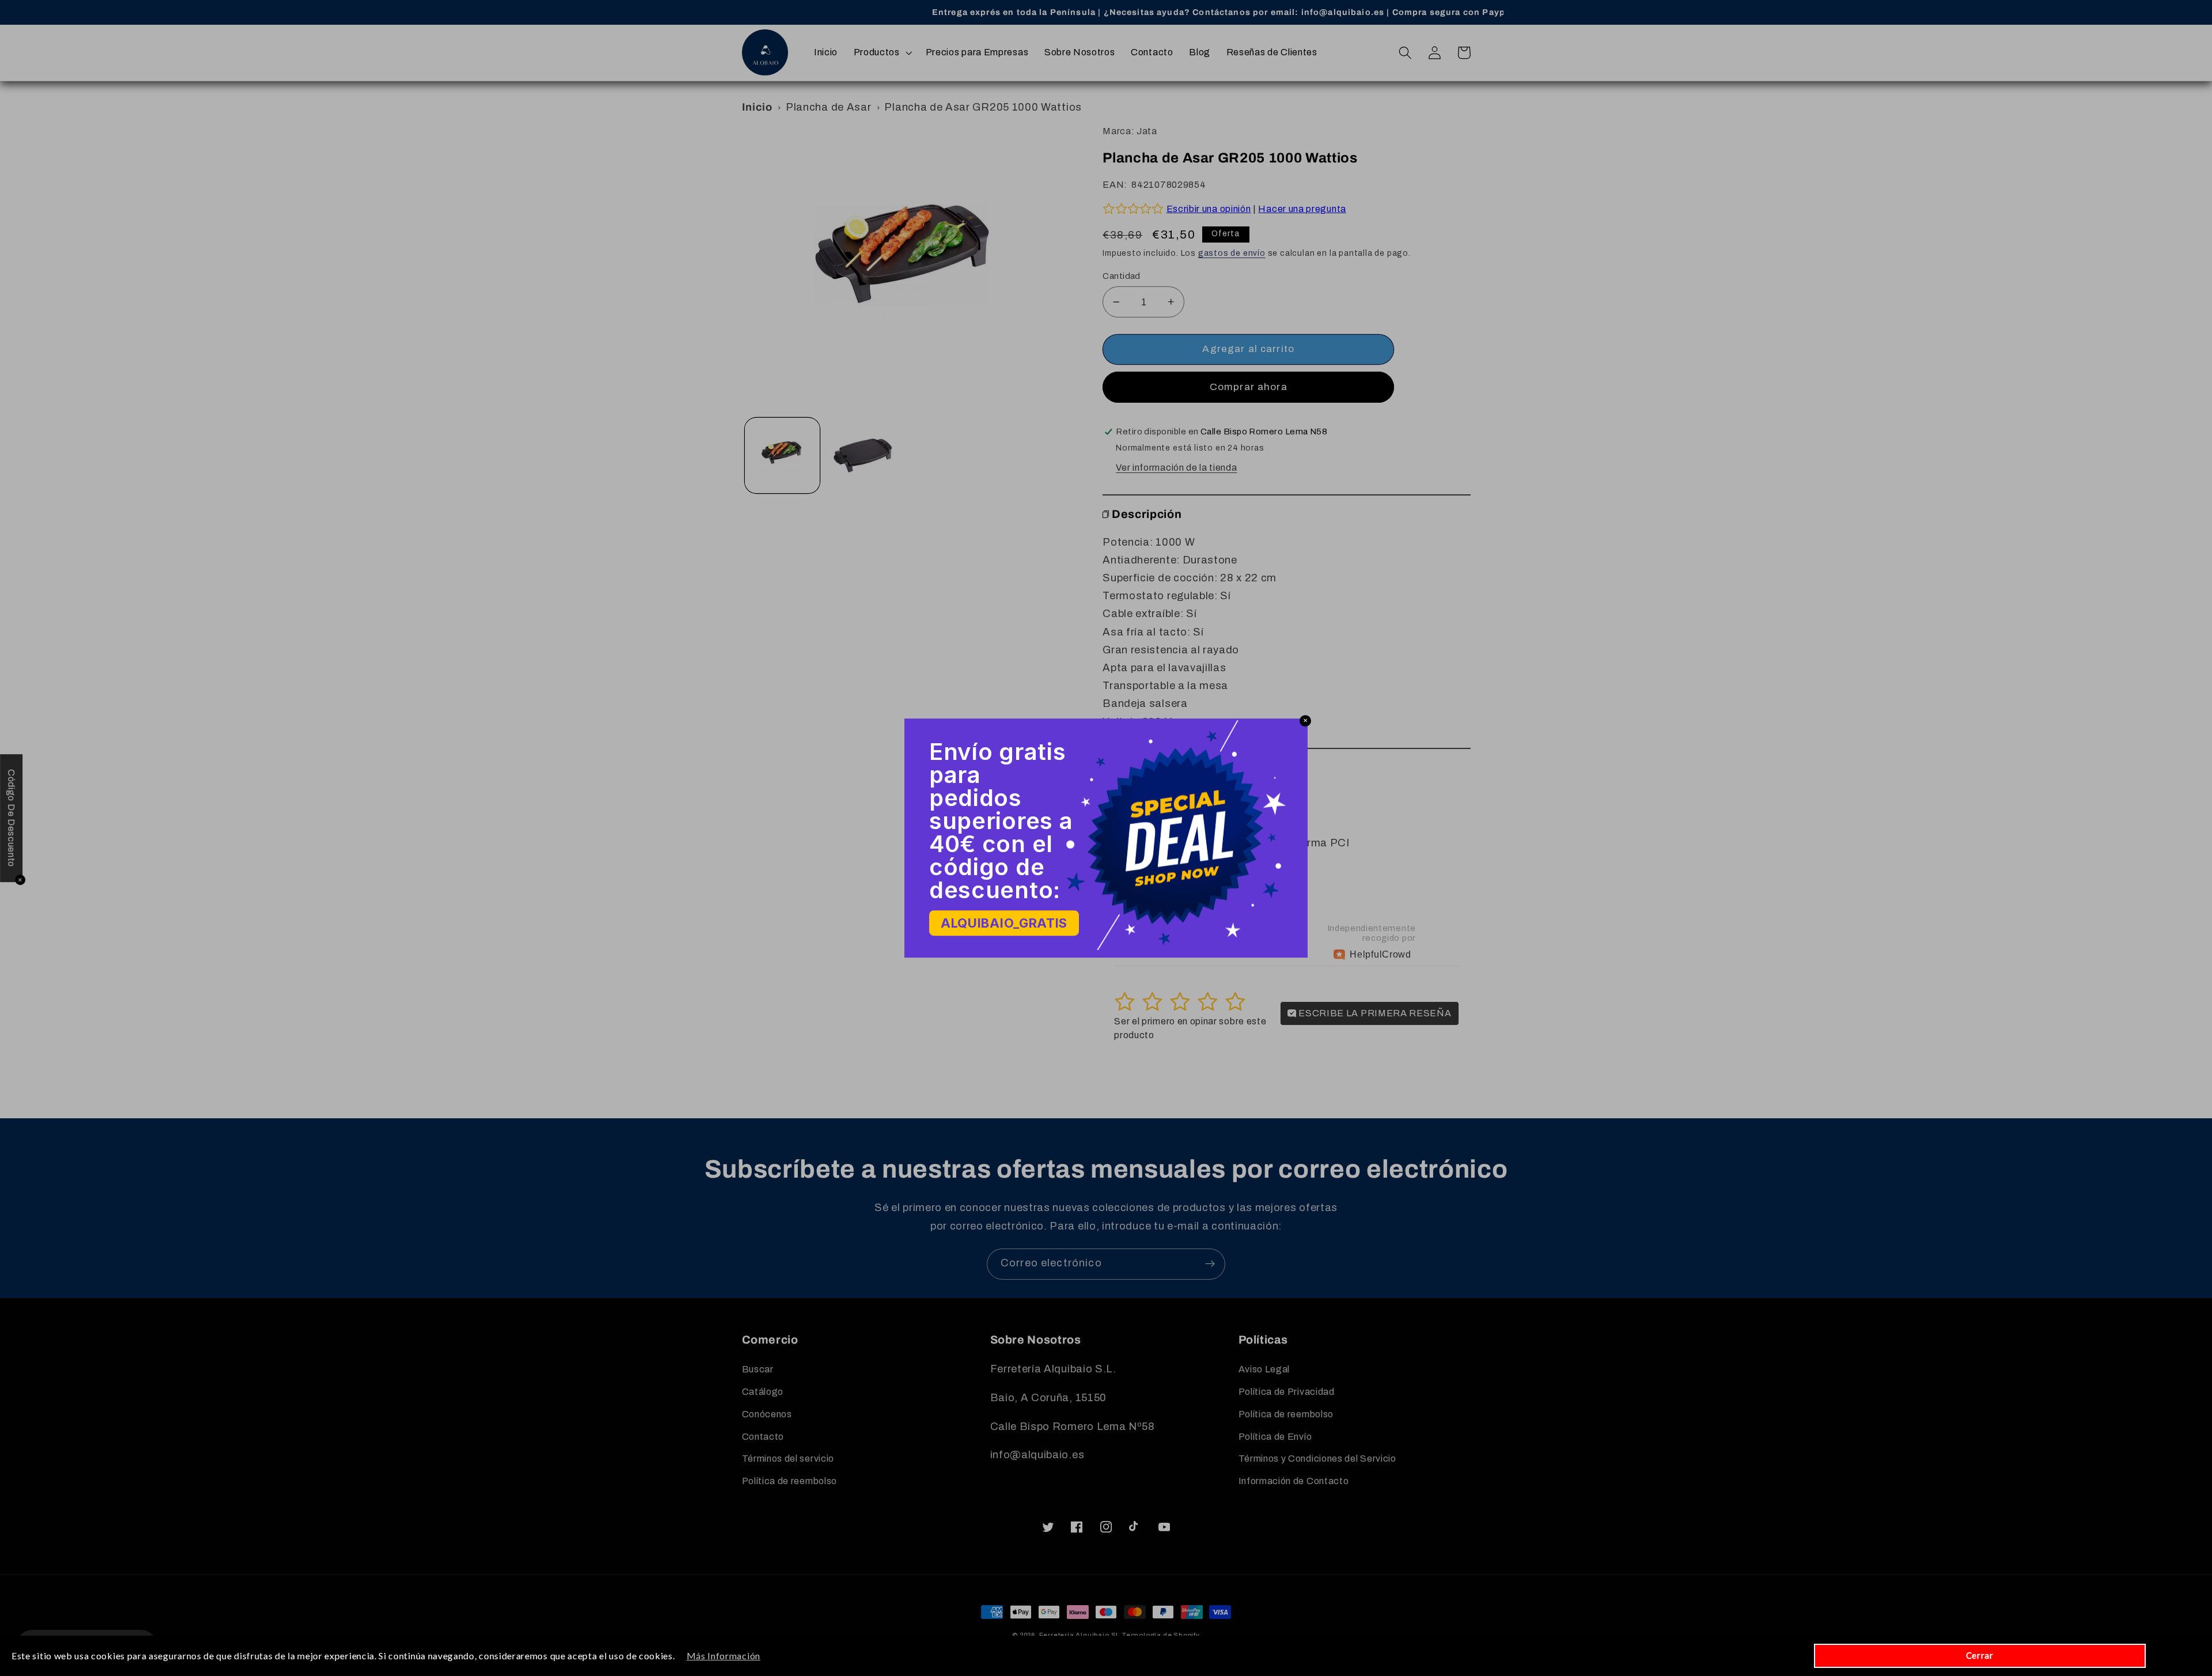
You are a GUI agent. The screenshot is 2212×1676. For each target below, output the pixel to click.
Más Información (724, 1656)
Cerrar (1980, 1655)
